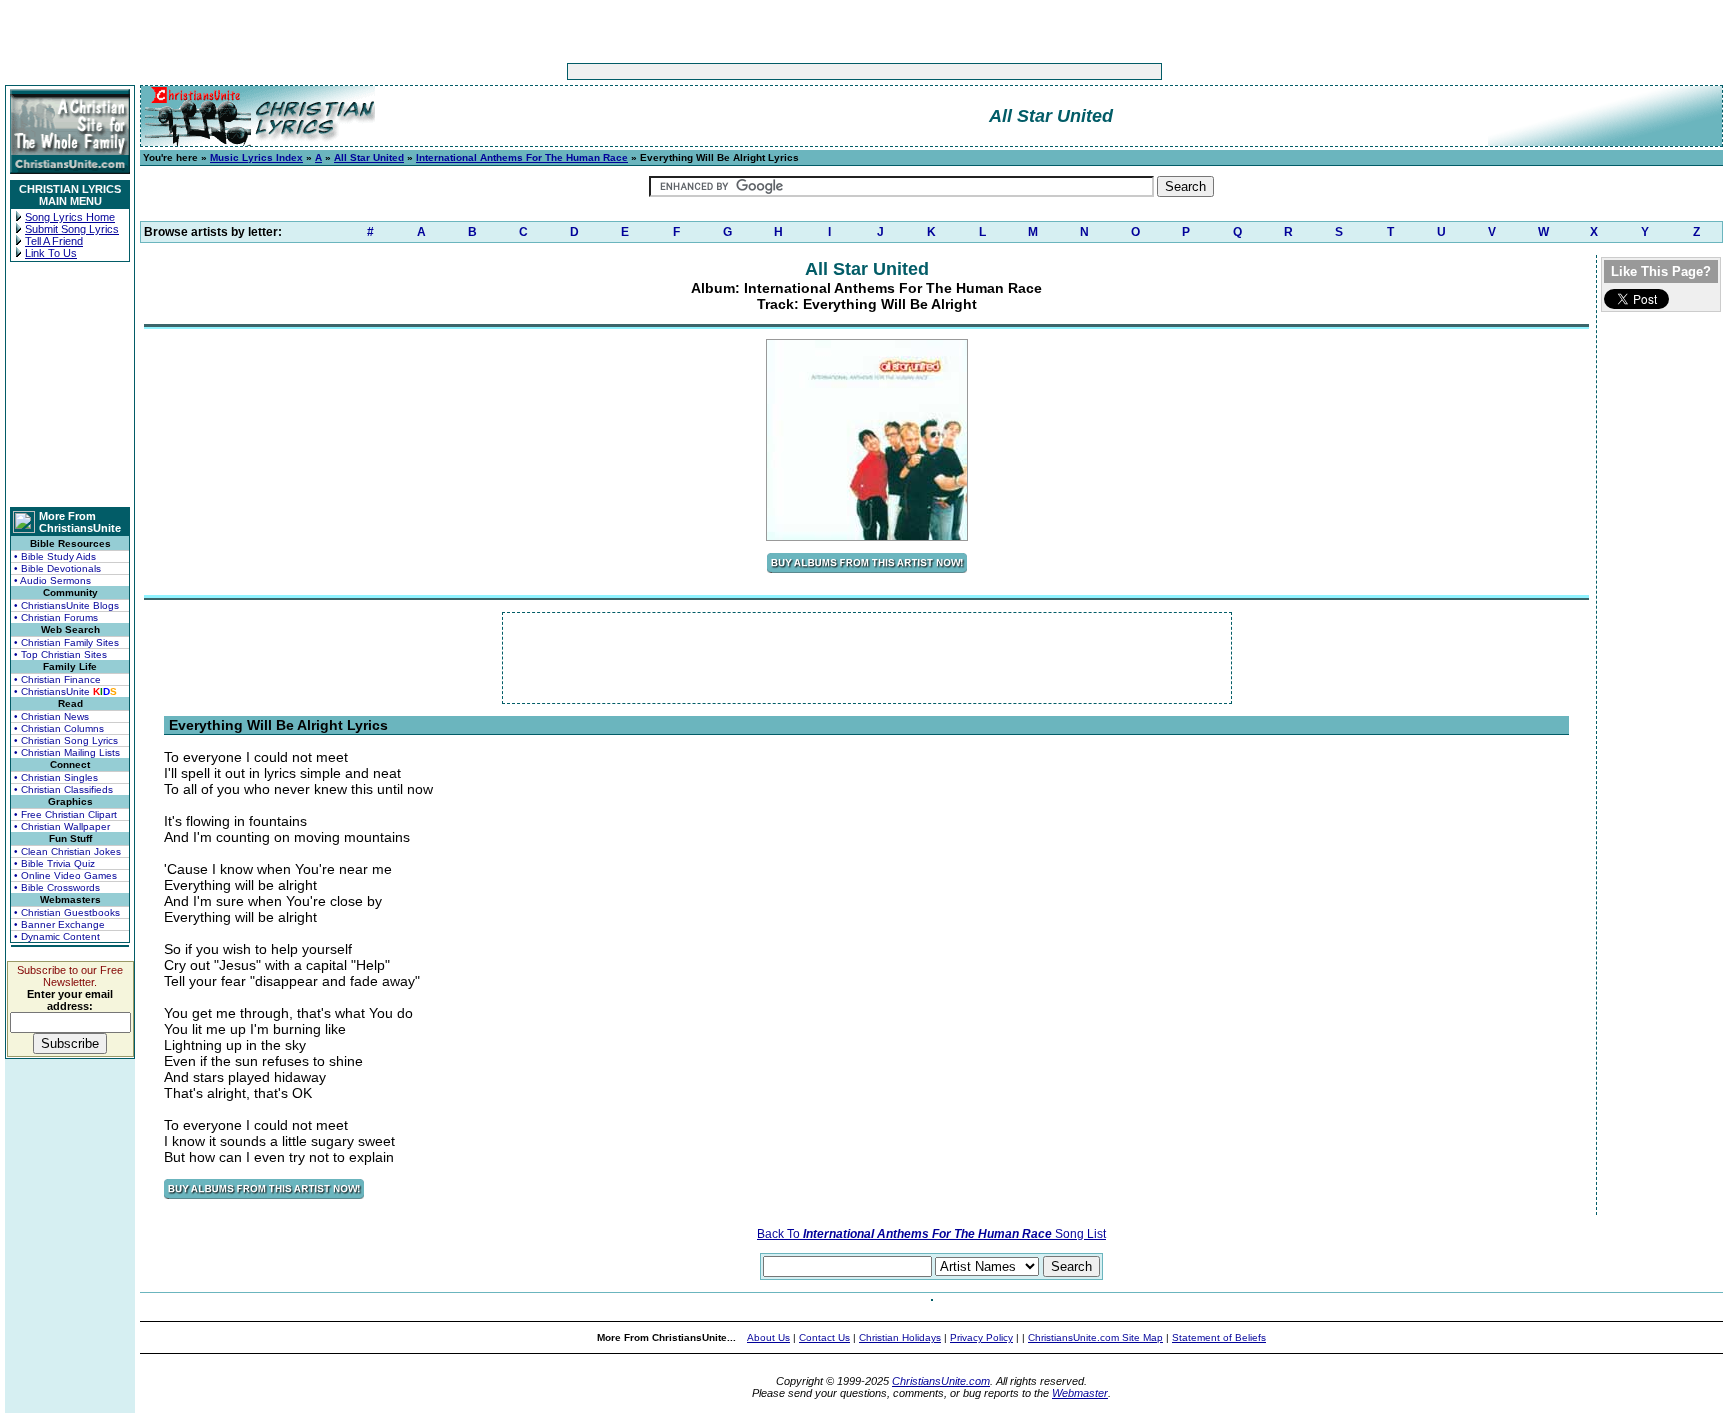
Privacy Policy (981, 1337)
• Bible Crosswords (57, 887)
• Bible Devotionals (57, 568)
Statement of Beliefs (1219, 1337)
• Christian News (51, 716)
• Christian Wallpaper (62, 826)
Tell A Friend (54, 241)
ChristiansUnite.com (941, 1381)
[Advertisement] (802, 71)
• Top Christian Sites (60, 654)
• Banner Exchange (59, 924)
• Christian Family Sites (66, 642)
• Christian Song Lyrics (66, 740)
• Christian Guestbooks (67, 912)
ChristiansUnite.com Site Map (1095, 1337)
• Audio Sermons (52, 580)
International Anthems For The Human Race (522, 157)
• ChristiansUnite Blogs (66, 605)
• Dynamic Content (57, 936)
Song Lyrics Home (70, 217)
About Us (768, 1337)
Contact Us (824, 1337)
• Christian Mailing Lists (67, 752)
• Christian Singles (56, 777)
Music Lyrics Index (256, 157)
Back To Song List (931, 1234)
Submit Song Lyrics (72, 229)
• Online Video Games (65, 875)
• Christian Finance (57, 679)
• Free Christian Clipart (65, 814)
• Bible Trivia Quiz (54, 863)
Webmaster (1080, 1393)
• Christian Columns (59, 728)
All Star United (369, 157)
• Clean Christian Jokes (67, 851)
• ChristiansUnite (65, 691)
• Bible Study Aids (55, 556)
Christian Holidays (900, 1337)
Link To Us (51, 253)
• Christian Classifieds (63, 789)
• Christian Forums (56, 617)
